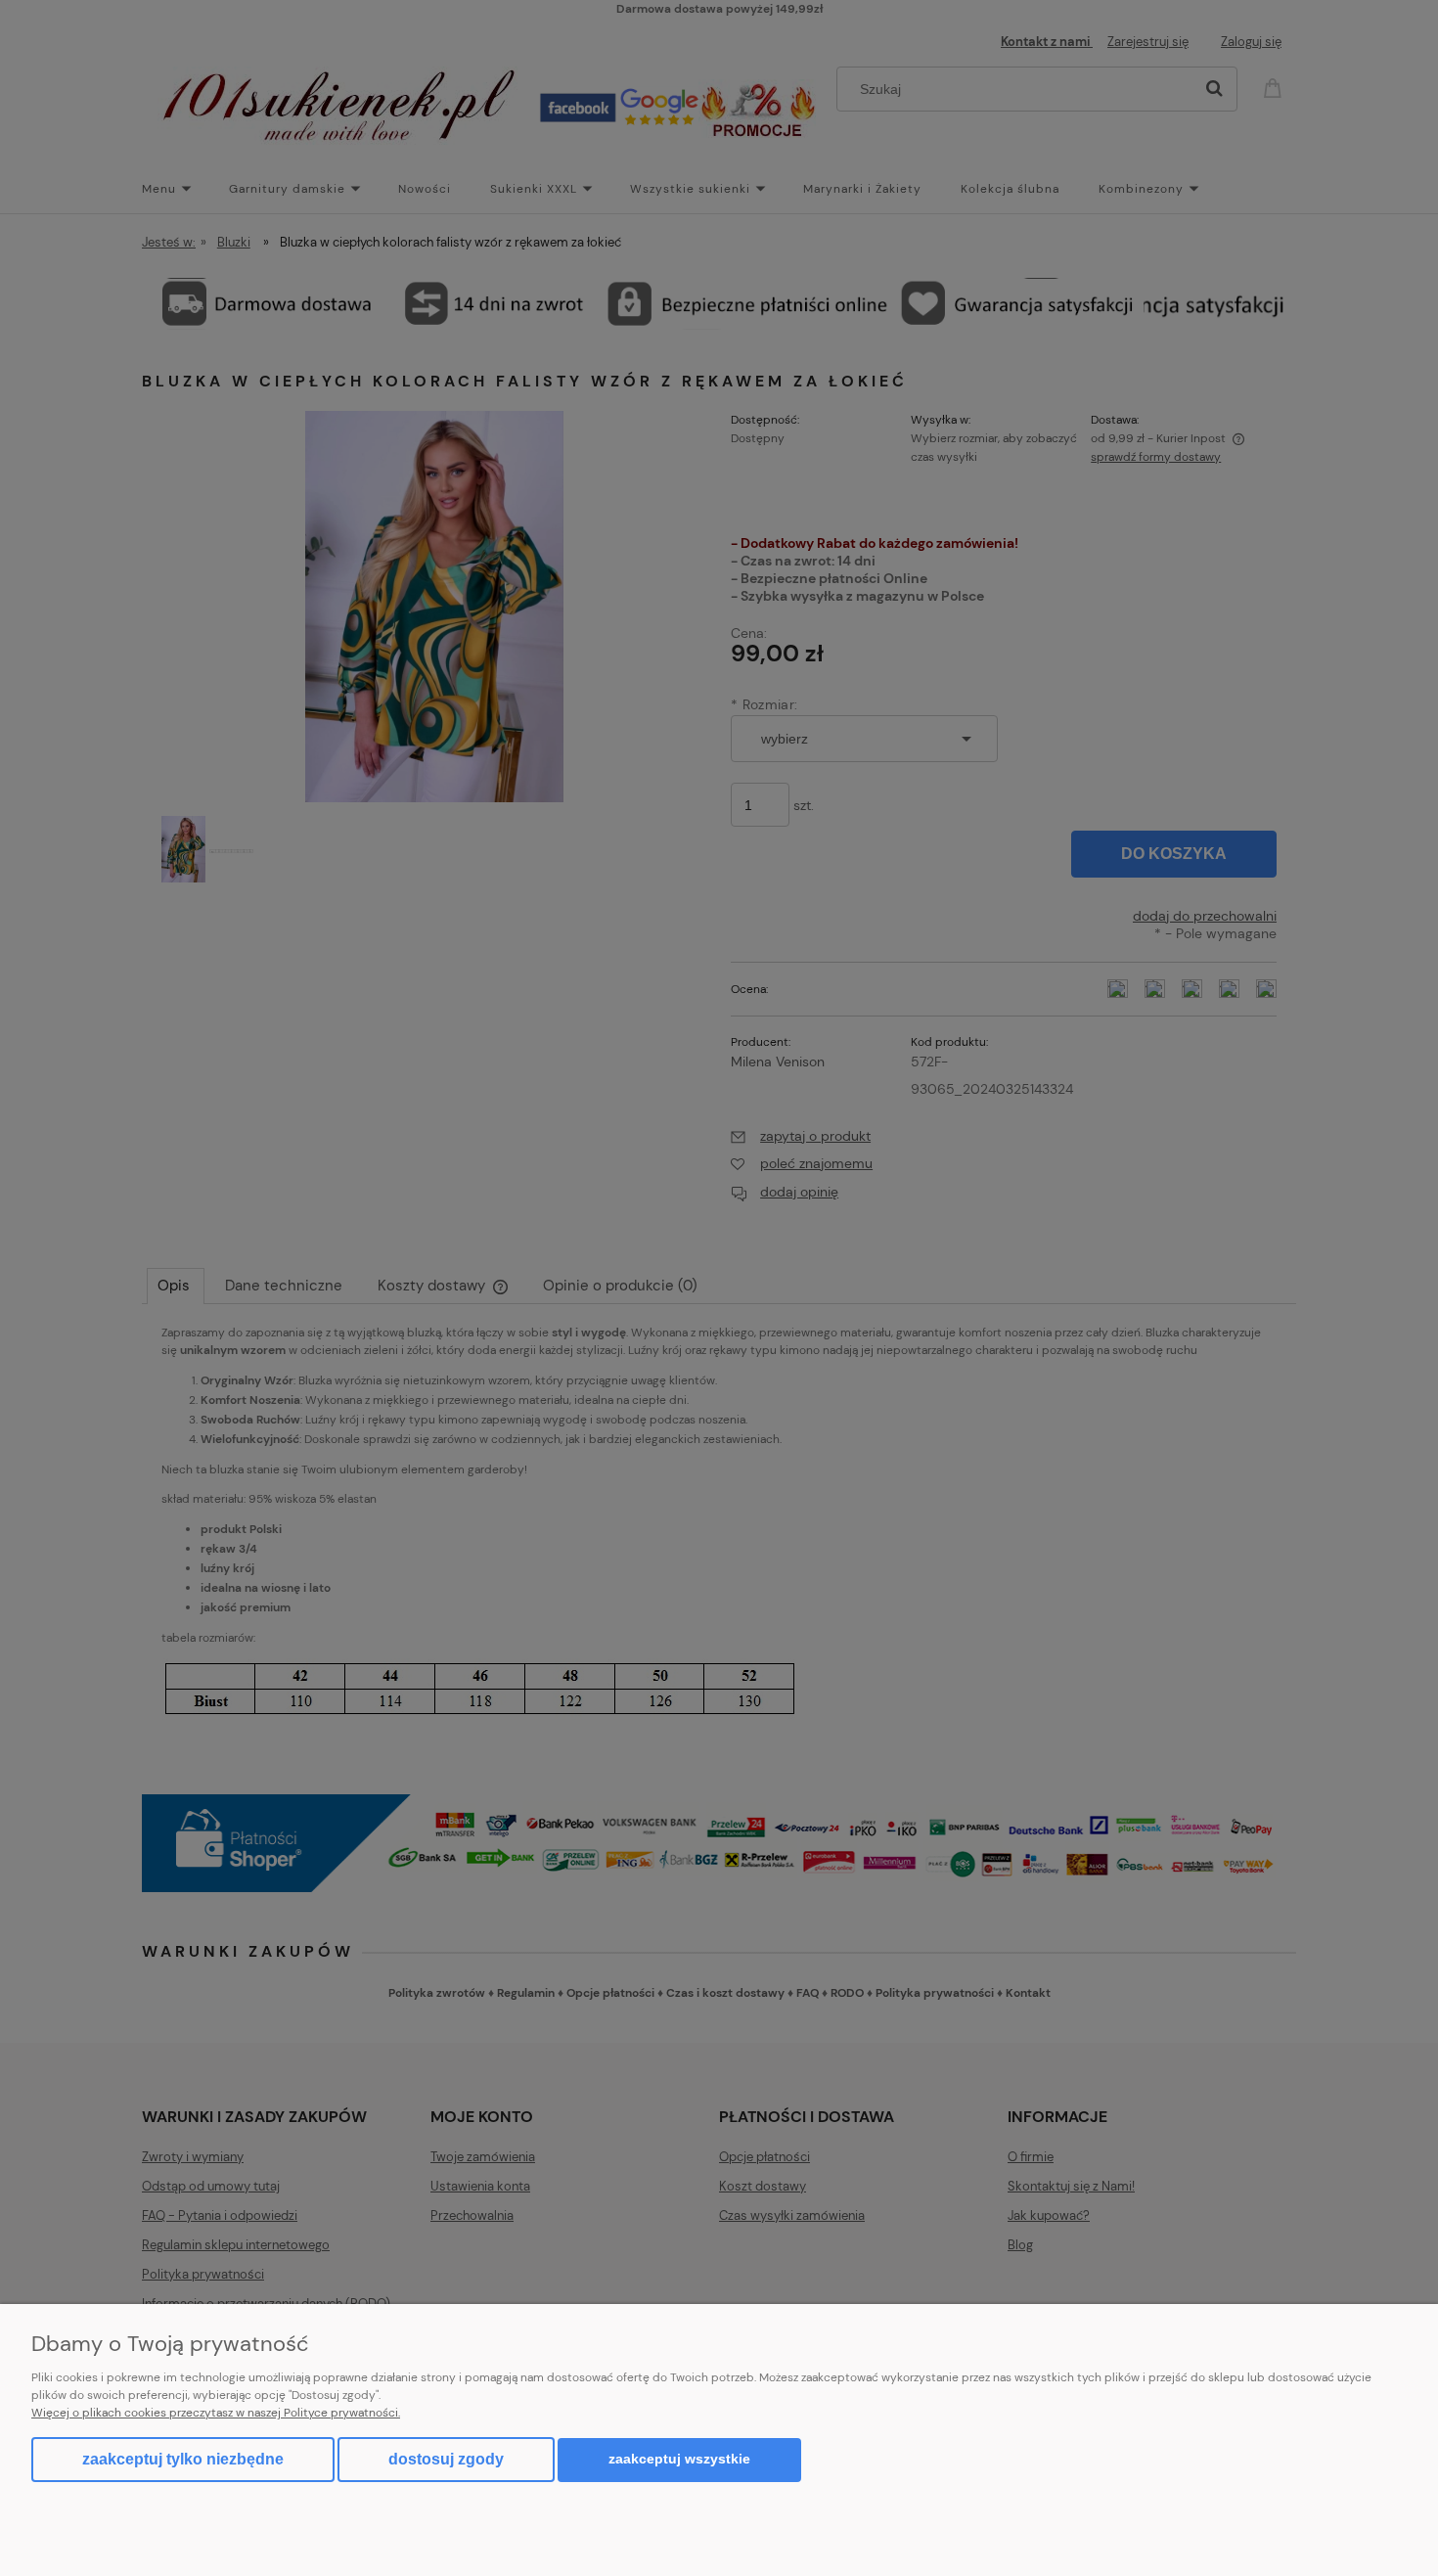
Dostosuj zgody (446, 2459)
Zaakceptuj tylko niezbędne (183, 2459)
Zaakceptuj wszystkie (679, 2459)
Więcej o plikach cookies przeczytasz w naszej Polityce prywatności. (216, 2413)
